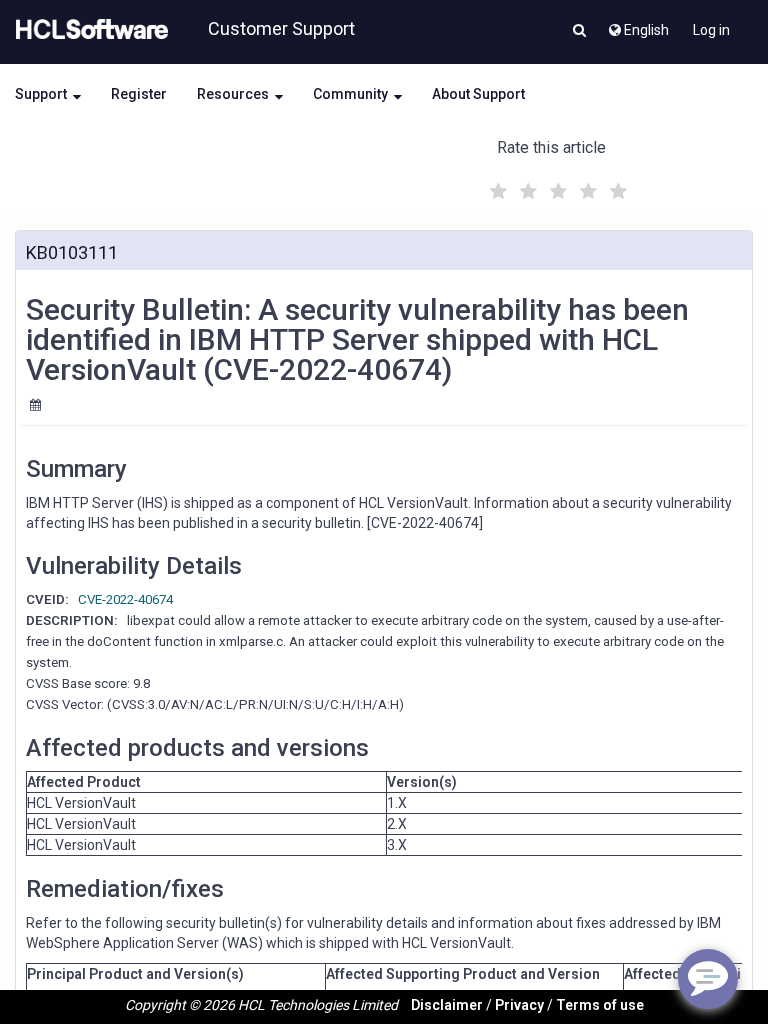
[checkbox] (496, 186)
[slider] (556, 188)
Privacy (519, 1005)
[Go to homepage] (88, 30)
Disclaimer (447, 1005)
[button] (579, 32)
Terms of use (600, 1005)
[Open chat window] (708, 979)
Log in (711, 30)
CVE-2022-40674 (125, 599)
